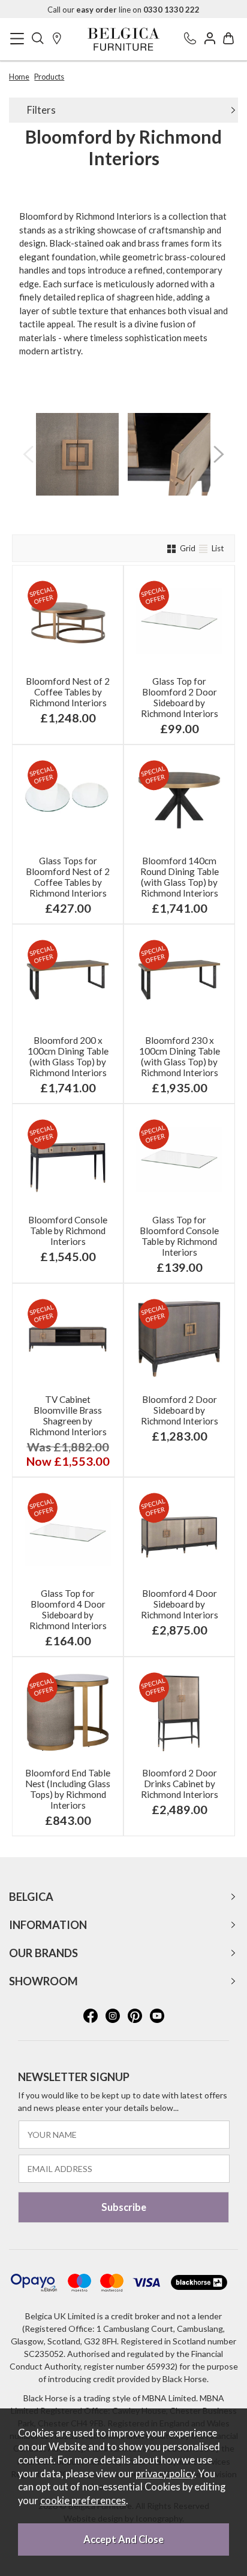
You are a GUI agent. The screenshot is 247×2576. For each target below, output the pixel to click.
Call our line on (123, 10)
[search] (38, 39)
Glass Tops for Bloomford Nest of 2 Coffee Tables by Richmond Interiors (68, 877)
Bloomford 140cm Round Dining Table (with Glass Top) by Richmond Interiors (180, 877)
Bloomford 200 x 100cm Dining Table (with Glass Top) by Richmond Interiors (68, 1056)
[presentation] (28, 454)
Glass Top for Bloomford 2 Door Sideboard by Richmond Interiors (180, 697)
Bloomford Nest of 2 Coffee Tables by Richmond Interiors (68, 692)
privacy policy (165, 2474)
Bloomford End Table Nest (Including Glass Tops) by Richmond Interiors (68, 1789)
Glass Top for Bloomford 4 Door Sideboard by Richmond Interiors (68, 1609)
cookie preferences (83, 2501)
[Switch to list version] (204, 548)
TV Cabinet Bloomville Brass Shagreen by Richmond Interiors (68, 1415)
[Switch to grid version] (173, 548)
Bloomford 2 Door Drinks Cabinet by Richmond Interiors (180, 1784)
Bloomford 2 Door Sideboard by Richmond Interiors (180, 1410)
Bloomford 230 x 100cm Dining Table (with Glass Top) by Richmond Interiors (180, 1056)
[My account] (210, 39)
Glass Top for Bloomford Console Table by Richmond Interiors (179, 1236)
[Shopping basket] (228, 39)
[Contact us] (190, 39)
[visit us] (57, 39)
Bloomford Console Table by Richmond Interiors (68, 1231)
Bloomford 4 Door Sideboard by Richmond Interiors (180, 1604)
